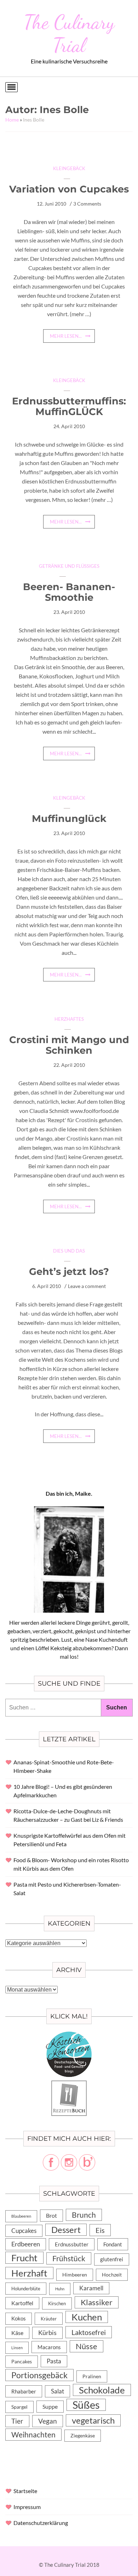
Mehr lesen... (66, 336)
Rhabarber (24, 2391)
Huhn (60, 2289)
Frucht (24, 2258)
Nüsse (87, 2346)
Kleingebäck (69, 168)
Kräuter (49, 2319)
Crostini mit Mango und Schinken (69, 1045)
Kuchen (87, 2317)
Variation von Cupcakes (69, 189)
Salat (57, 2391)
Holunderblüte (26, 2289)
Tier (17, 2421)
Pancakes (22, 2362)
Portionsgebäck (39, 2375)
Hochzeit (112, 2275)
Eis (100, 2230)
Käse (17, 2333)
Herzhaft (29, 2273)
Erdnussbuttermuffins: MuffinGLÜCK (69, 406)
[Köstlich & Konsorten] (69, 2036)
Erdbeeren (26, 2244)
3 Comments (87, 204)
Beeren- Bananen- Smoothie (69, 592)
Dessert (66, 2230)
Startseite (25, 2491)
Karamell (91, 2288)
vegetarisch (93, 2420)
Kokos (19, 2319)
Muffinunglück (69, 819)
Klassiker (97, 2302)
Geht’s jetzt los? (69, 1272)
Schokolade (102, 2390)
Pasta (54, 2361)
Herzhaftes (69, 1019)
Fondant (113, 2244)
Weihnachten (33, 2435)
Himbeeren (75, 2275)
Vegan (48, 2421)
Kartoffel (22, 2303)
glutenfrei (112, 2259)
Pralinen (92, 2376)
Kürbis (47, 2333)
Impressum (27, 2507)
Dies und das (69, 1251)
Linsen (17, 2348)
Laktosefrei (89, 2332)
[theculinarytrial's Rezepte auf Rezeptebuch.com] (69, 2085)
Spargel (19, 2407)
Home (12, 120)
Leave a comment (87, 1286)
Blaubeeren (21, 2216)
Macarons (49, 2347)
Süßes (86, 2405)
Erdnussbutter (72, 2244)
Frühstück (69, 2258)
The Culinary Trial (69, 33)
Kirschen (57, 2303)
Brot (51, 2215)
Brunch (84, 2215)
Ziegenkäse (83, 2435)
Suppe (50, 2406)
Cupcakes (24, 2231)
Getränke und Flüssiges (69, 566)
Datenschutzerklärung (41, 2523)
